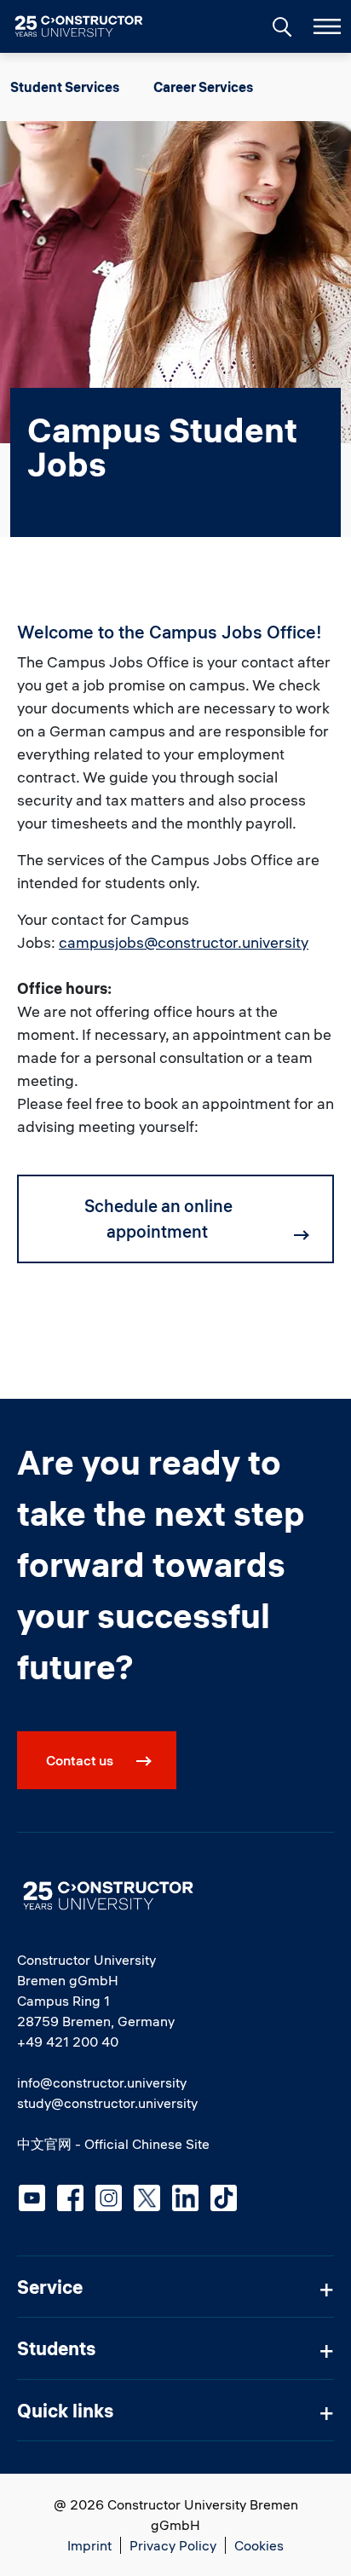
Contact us (80, 1760)
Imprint (89, 2545)
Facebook (70, 2198)
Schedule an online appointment (158, 1219)
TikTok (224, 2198)
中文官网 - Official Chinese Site (113, 2144)
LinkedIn (185, 2198)
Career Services (203, 87)
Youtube (32, 2198)
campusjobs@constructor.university (184, 942)
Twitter (147, 2198)
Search (280, 25)
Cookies (259, 2545)
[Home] (89, 26)
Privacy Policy (173, 2545)
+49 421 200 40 (68, 2042)
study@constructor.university (107, 2103)
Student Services (65, 87)
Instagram (109, 2198)
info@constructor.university (102, 2082)
